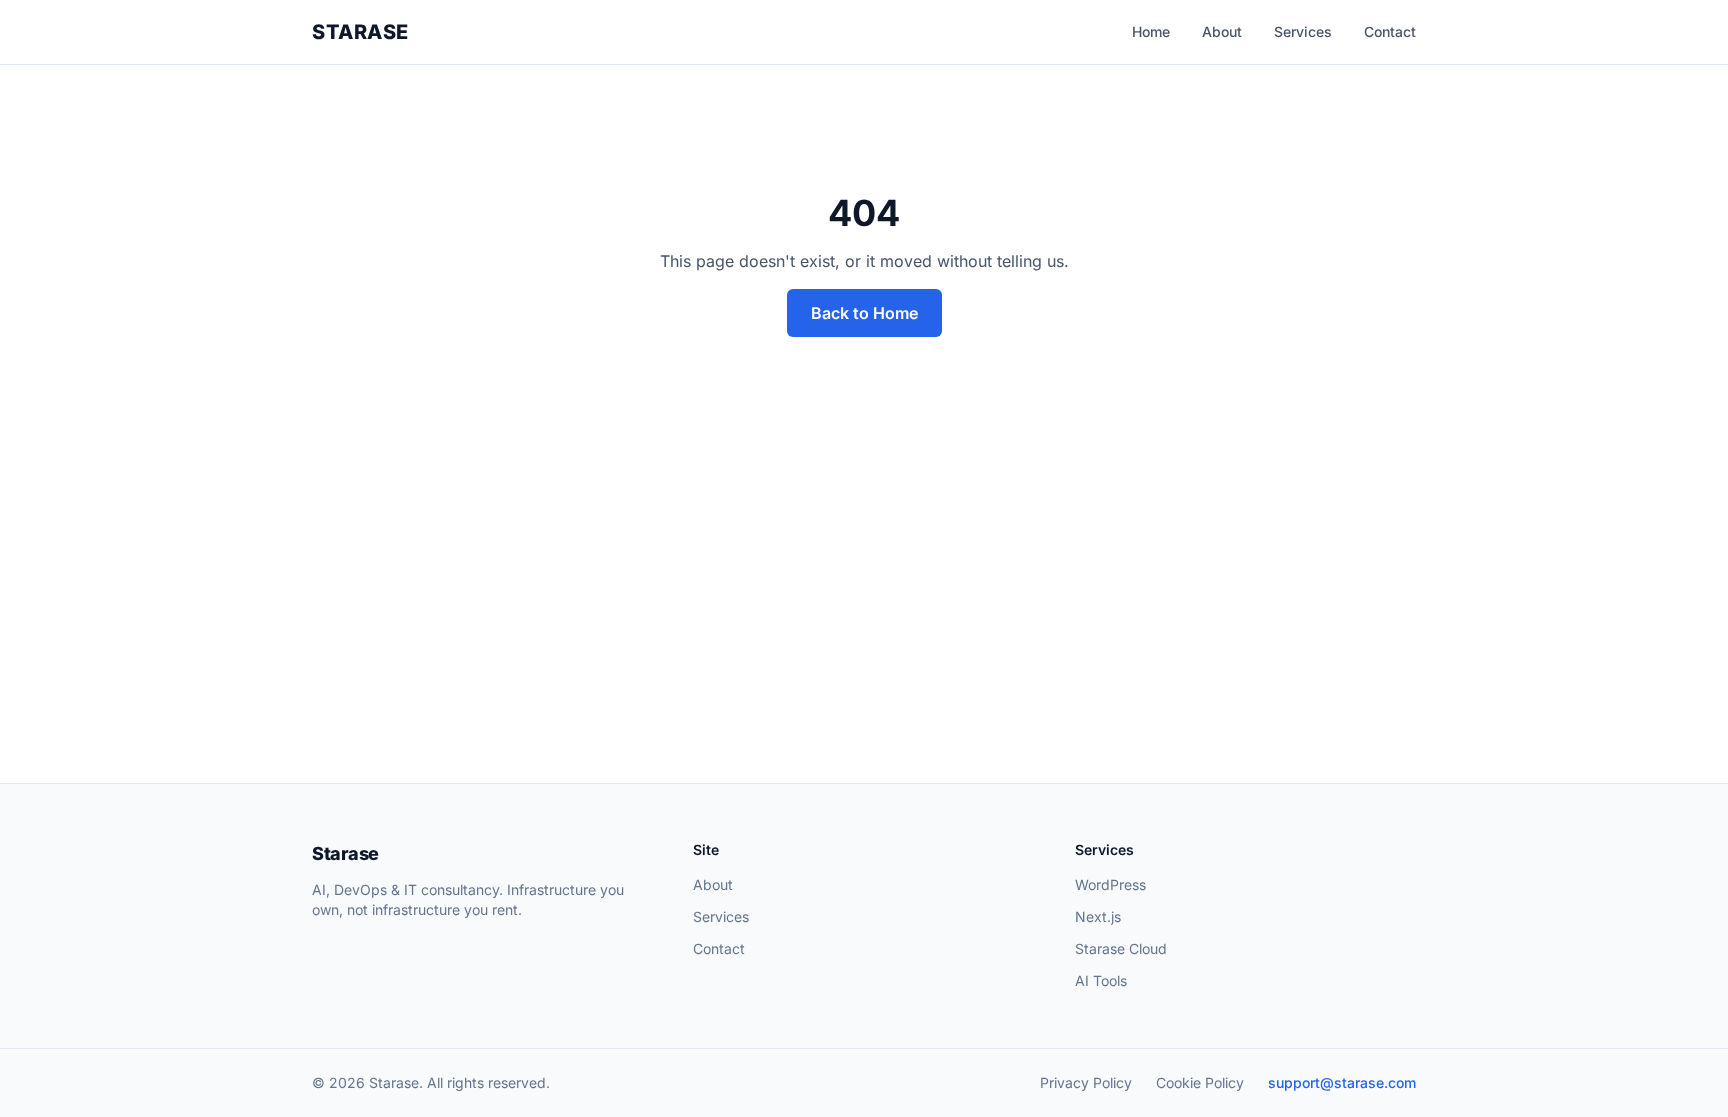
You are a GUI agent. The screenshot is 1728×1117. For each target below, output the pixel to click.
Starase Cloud (1121, 948)
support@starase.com (1342, 1082)
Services (1303, 31)
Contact (1390, 31)
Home (1151, 31)
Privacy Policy (1086, 1082)
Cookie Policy (1200, 1082)
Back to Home (864, 313)
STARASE (360, 32)
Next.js (1098, 916)
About (1222, 31)
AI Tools (1101, 980)
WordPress (1110, 884)
